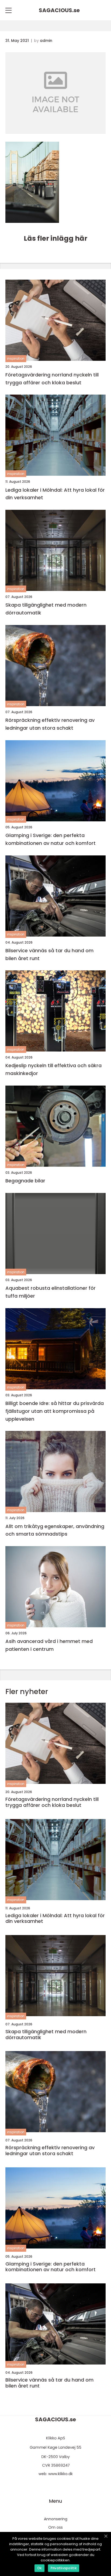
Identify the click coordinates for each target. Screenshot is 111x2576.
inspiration (16, 358)
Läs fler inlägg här (55, 238)
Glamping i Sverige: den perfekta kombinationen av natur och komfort (51, 839)
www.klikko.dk (60, 2474)
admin (46, 41)
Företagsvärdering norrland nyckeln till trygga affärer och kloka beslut (52, 379)
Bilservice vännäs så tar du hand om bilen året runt (49, 954)
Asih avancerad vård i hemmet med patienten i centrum (49, 1645)
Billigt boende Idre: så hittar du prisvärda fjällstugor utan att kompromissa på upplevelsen (55, 1411)
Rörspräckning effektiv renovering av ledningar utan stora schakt (50, 724)
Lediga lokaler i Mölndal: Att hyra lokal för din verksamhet (55, 494)
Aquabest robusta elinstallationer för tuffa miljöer (51, 1292)
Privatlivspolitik (64, 2568)
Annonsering (56, 2519)
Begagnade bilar (25, 1181)
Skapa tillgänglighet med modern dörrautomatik (46, 609)
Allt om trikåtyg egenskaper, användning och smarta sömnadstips (55, 1530)
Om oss (55, 2527)
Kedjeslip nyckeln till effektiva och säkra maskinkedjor (53, 1069)
